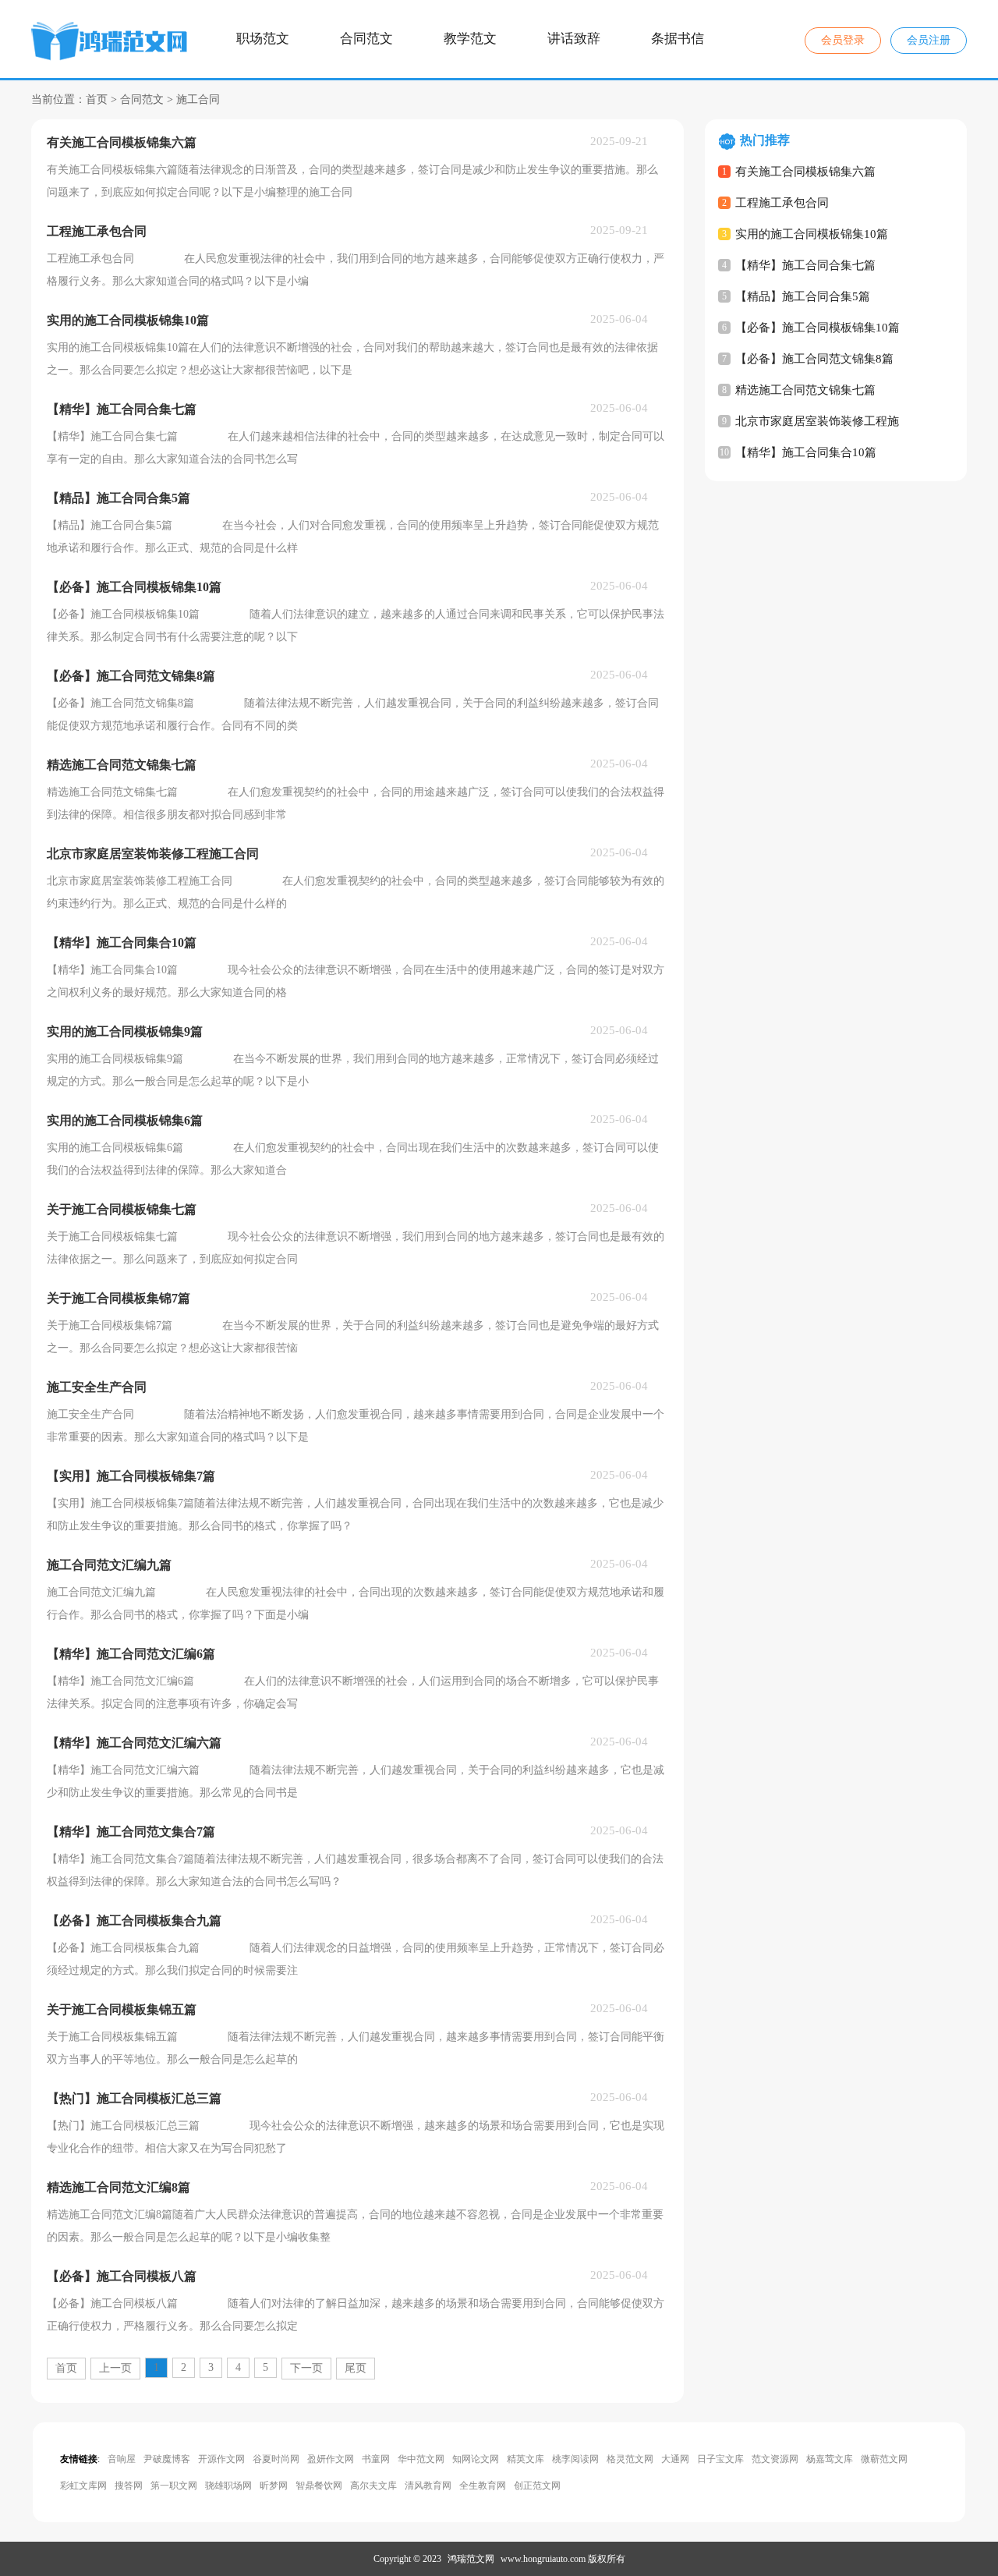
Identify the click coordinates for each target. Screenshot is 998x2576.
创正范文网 (537, 2486)
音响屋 (122, 2459)
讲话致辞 (574, 39)
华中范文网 (421, 2459)
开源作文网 (221, 2459)
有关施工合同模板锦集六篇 (805, 172)
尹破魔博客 (167, 2459)
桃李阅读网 (575, 2459)
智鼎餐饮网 (319, 2486)
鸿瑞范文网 (471, 2559)
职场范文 (263, 39)
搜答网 (129, 2486)
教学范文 (470, 39)
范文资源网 (775, 2459)
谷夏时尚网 (276, 2459)
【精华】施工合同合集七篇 (805, 265)
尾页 (356, 2368)
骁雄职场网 (228, 2486)
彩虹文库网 (83, 2486)
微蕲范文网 (884, 2459)
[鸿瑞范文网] (111, 44)
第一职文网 (174, 2486)
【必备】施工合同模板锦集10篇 (818, 328)
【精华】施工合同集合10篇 (806, 452)
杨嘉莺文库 (830, 2459)
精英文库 (526, 2459)
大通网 (675, 2459)
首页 (97, 99)
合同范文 (366, 39)
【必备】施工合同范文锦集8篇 (814, 359)
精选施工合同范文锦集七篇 (805, 390)
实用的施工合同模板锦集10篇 (812, 234)
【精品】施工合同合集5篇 (803, 296)
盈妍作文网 (331, 2459)
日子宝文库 (720, 2459)
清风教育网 (428, 2486)
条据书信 (678, 39)
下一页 (306, 2368)
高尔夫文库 (373, 2486)
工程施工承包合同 (782, 203)
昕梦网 (274, 2486)
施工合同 (198, 99)
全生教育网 (483, 2486)
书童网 (376, 2459)
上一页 (115, 2368)
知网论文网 (476, 2459)
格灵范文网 (630, 2459)
